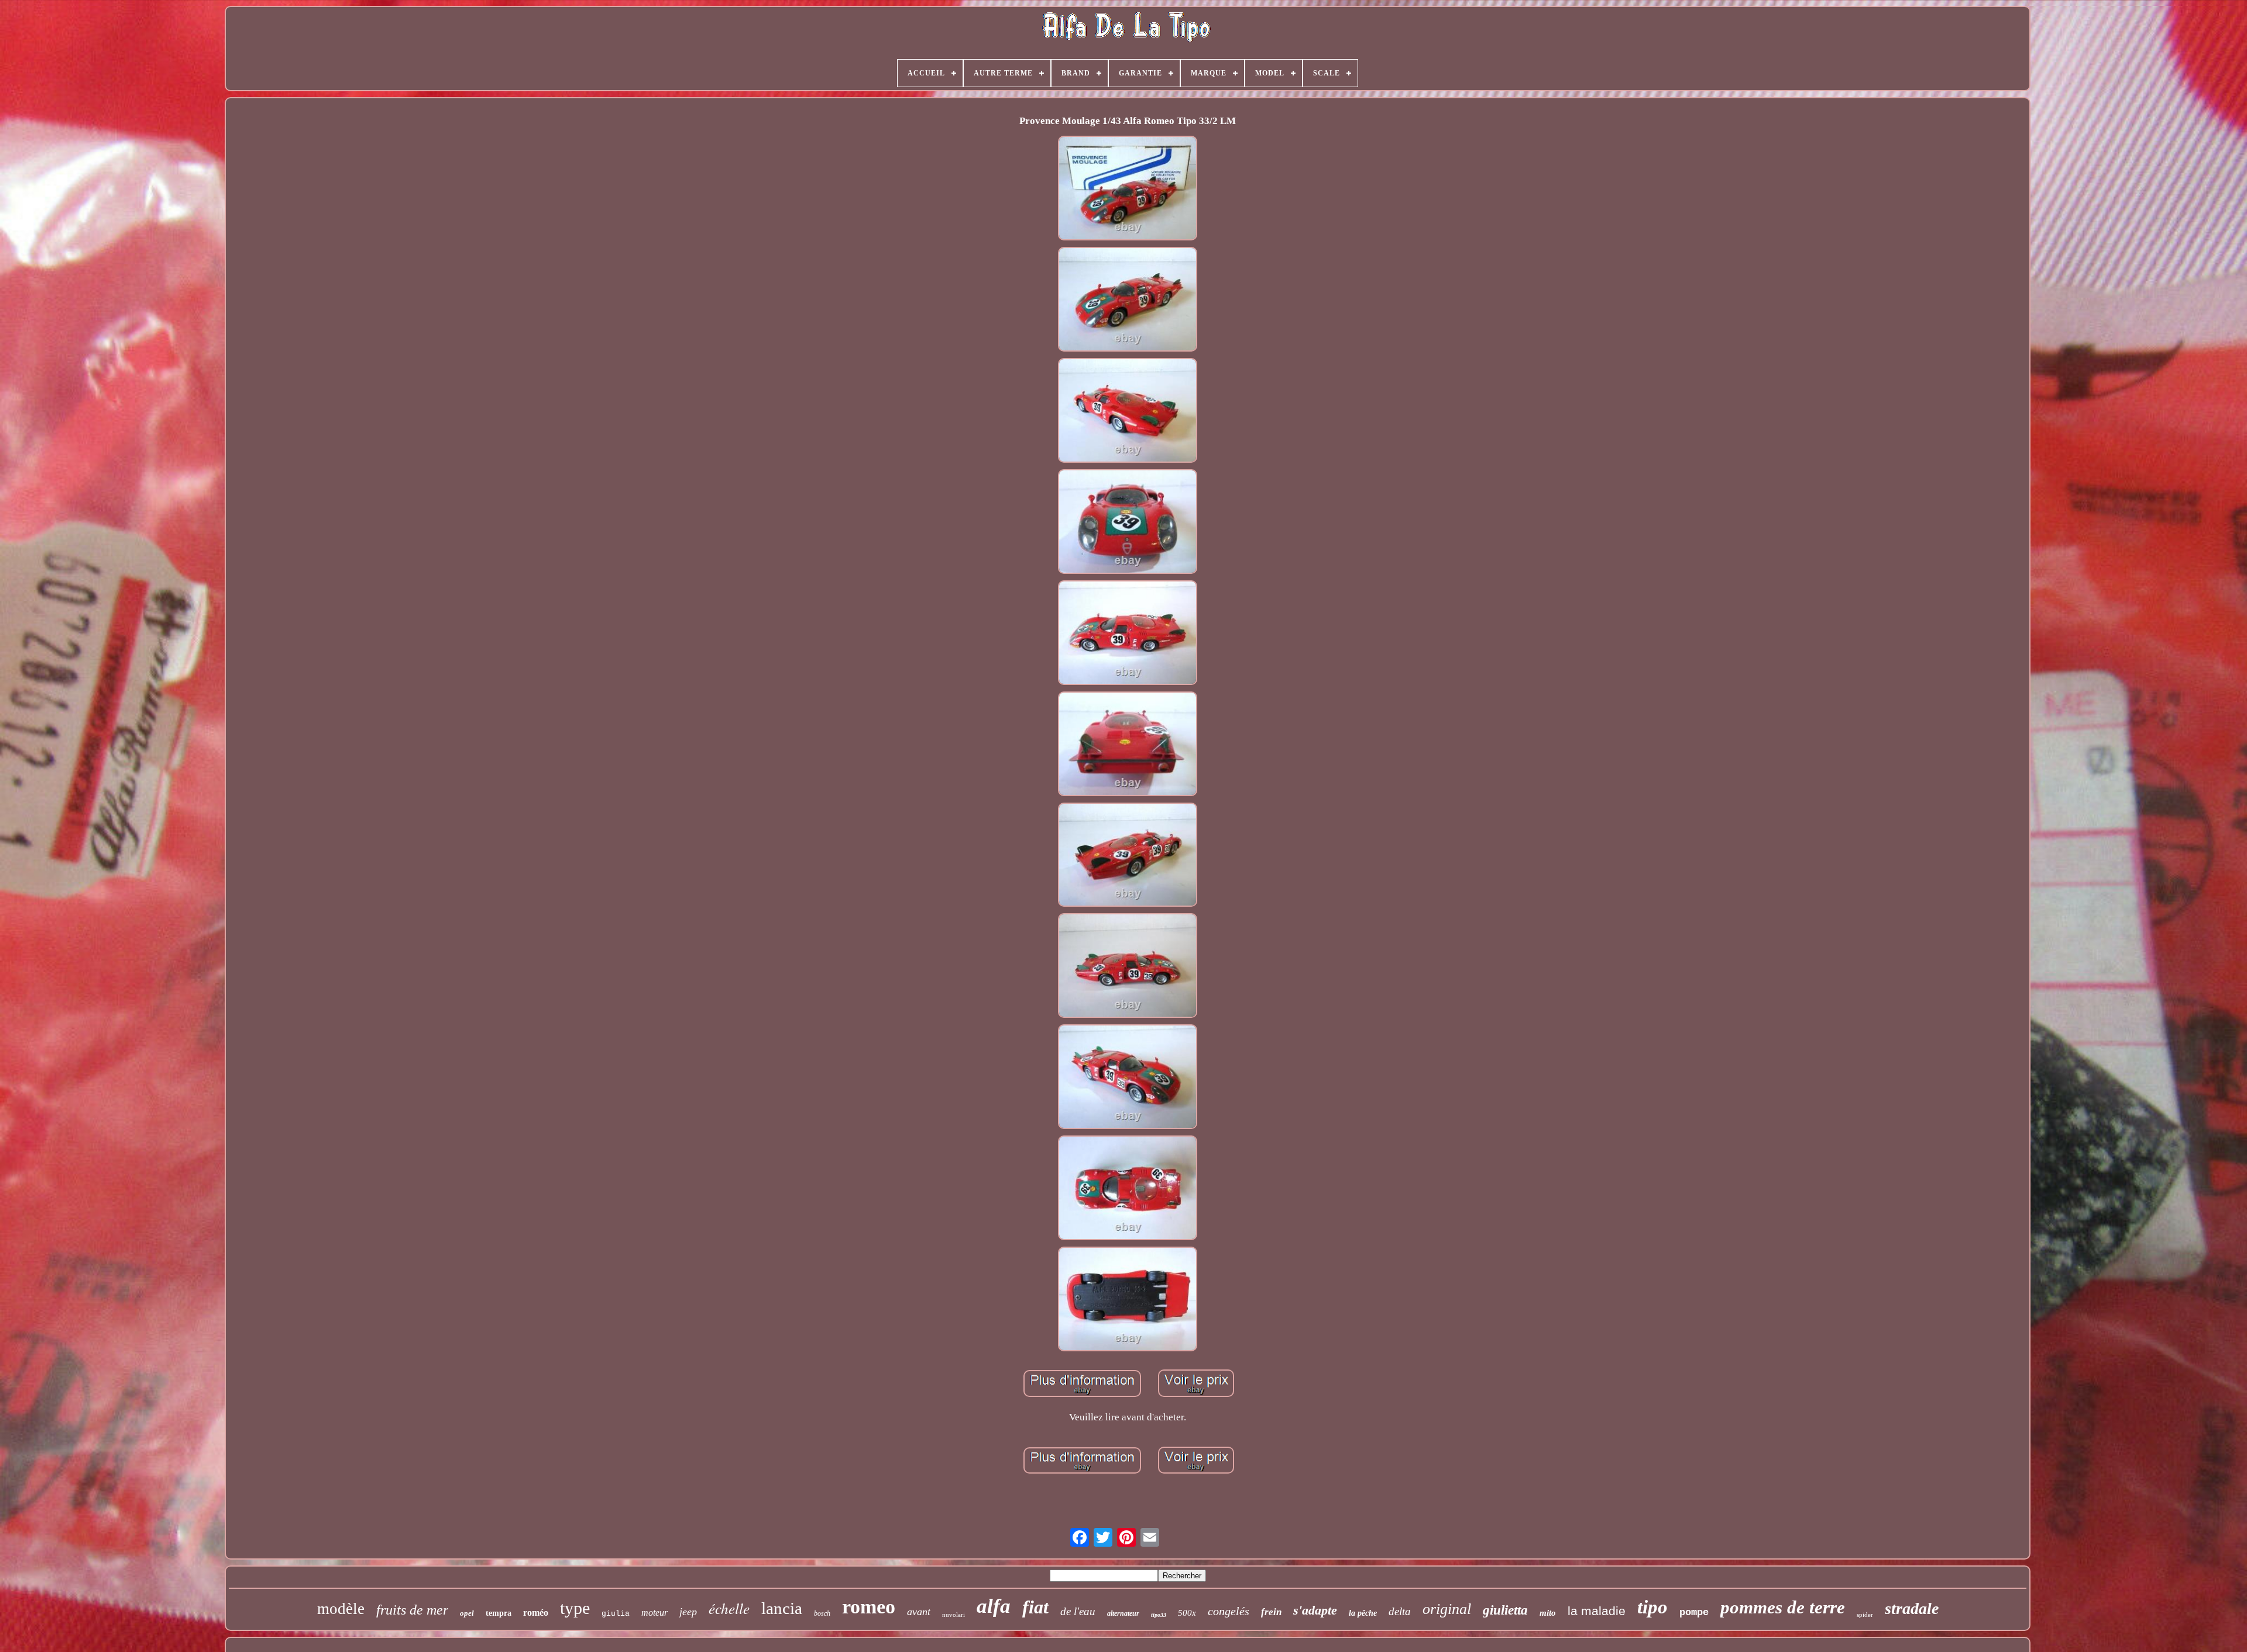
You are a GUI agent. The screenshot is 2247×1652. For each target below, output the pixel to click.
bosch (822, 1613)
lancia (782, 1608)
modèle (341, 1609)
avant (919, 1612)
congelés (1229, 1611)
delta (1400, 1611)
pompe (1694, 1613)
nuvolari (954, 1615)
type (575, 1608)
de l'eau (1078, 1611)
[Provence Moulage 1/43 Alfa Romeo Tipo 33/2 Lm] (1128, 190)
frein (1271, 1612)
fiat (1035, 1607)
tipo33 (1159, 1615)
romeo (869, 1607)
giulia (616, 1614)
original (1447, 1609)
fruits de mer (412, 1610)
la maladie (1597, 1611)
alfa (994, 1606)
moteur (654, 1613)
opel (467, 1613)
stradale (1912, 1608)
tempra (499, 1613)
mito (1548, 1613)
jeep (688, 1612)
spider (1865, 1615)
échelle (729, 1608)
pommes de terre (1783, 1607)
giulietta (1505, 1610)
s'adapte (1315, 1610)
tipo (1652, 1607)
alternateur (1123, 1613)
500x (1187, 1613)
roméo (536, 1613)
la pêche (1363, 1613)
